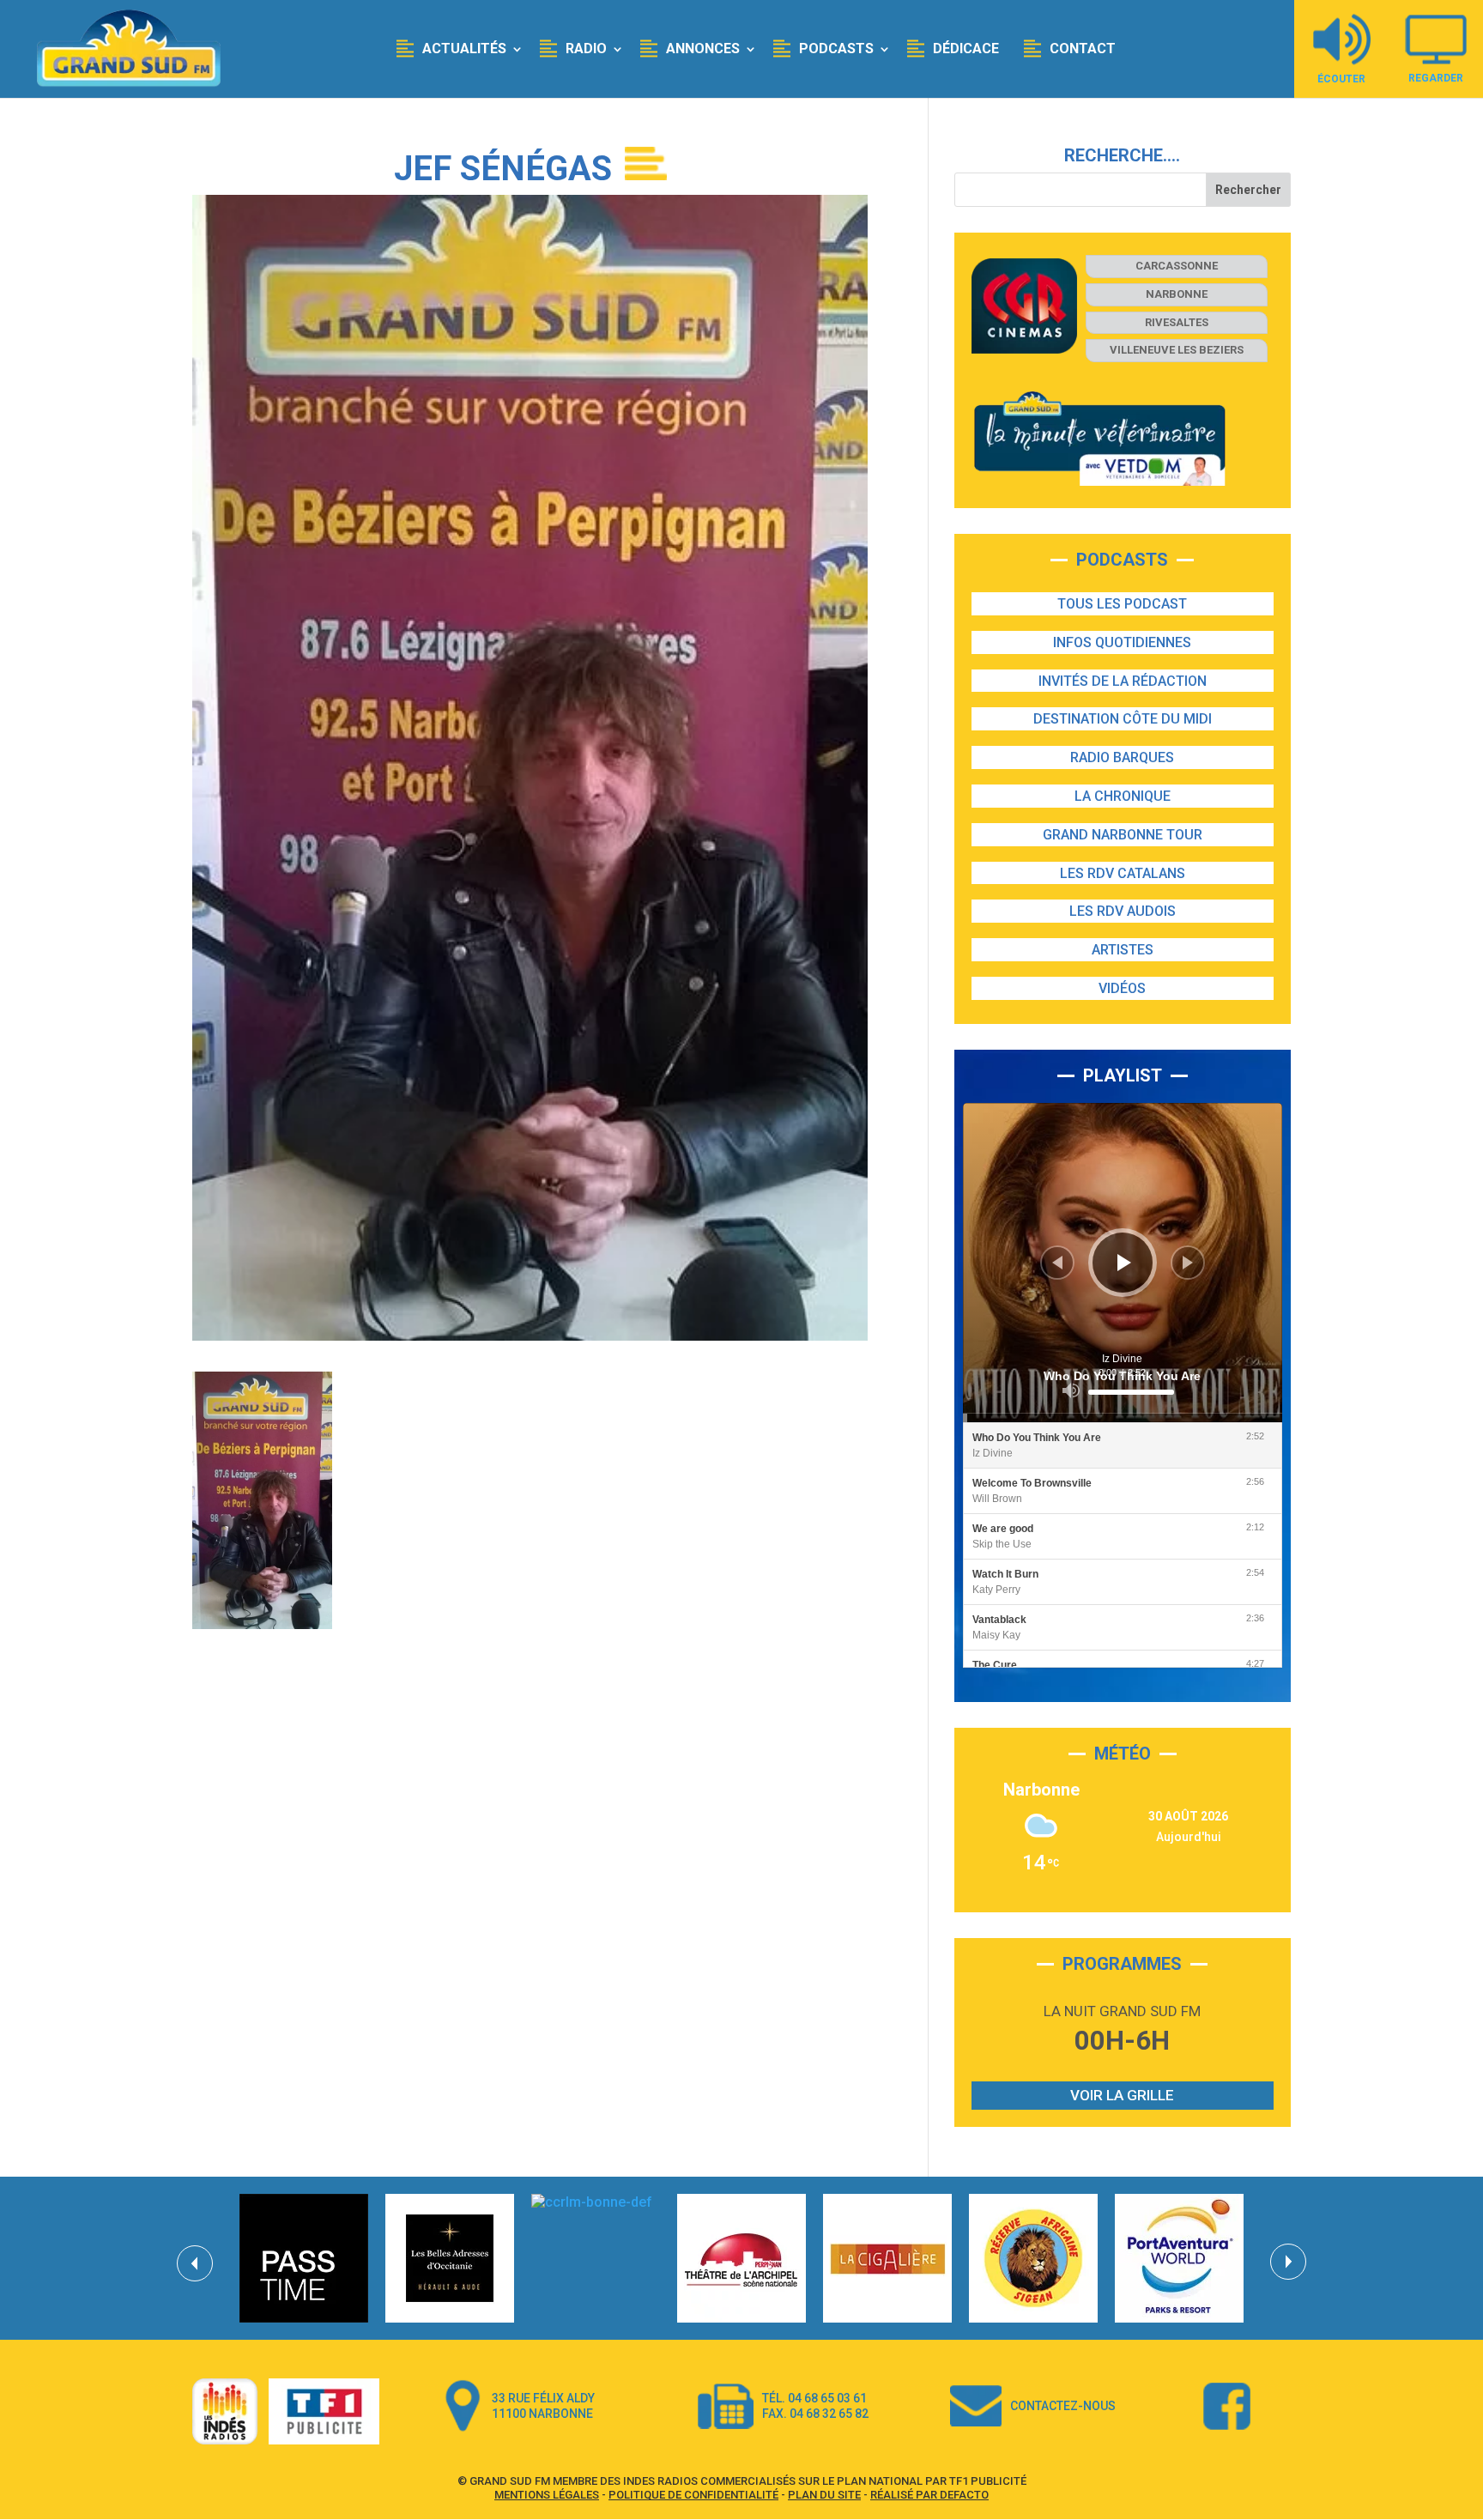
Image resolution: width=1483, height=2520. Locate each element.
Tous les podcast (1122, 604)
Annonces (703, 48)
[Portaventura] (1179, 2258)
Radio (586, 48)
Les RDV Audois (1123, 911)
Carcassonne (1177, 266)
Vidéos (1122, 988)
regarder (1436, 78)
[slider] (1131, 1392)
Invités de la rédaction (1123, 681)
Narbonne (1177, 294)
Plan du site (824, 2495)
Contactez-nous (1063, 2406)
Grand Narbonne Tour (1123, 835)
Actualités (464, 48)
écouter (1341, 79)
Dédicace (966, 48)
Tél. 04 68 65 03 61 (814, 2398)
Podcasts (836, 48)
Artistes (1123, 950)
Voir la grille (1122, 2095)
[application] (1123, 1263)
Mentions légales (547, 2495)
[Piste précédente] (1057, 1263)
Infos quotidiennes (1122, 642)
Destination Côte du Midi (1123, 719)
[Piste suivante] (1188, 1263)
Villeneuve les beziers (1177, 350)
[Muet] (1071, 1390)
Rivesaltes (1177, 322)
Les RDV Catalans (1123, 873)
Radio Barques (1122, 757)
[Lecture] (1124, 1263)
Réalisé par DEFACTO (929, 2495)
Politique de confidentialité (693, 2495)
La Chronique (1123, 796)
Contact (1083, 48)
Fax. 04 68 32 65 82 (815, 2414)
